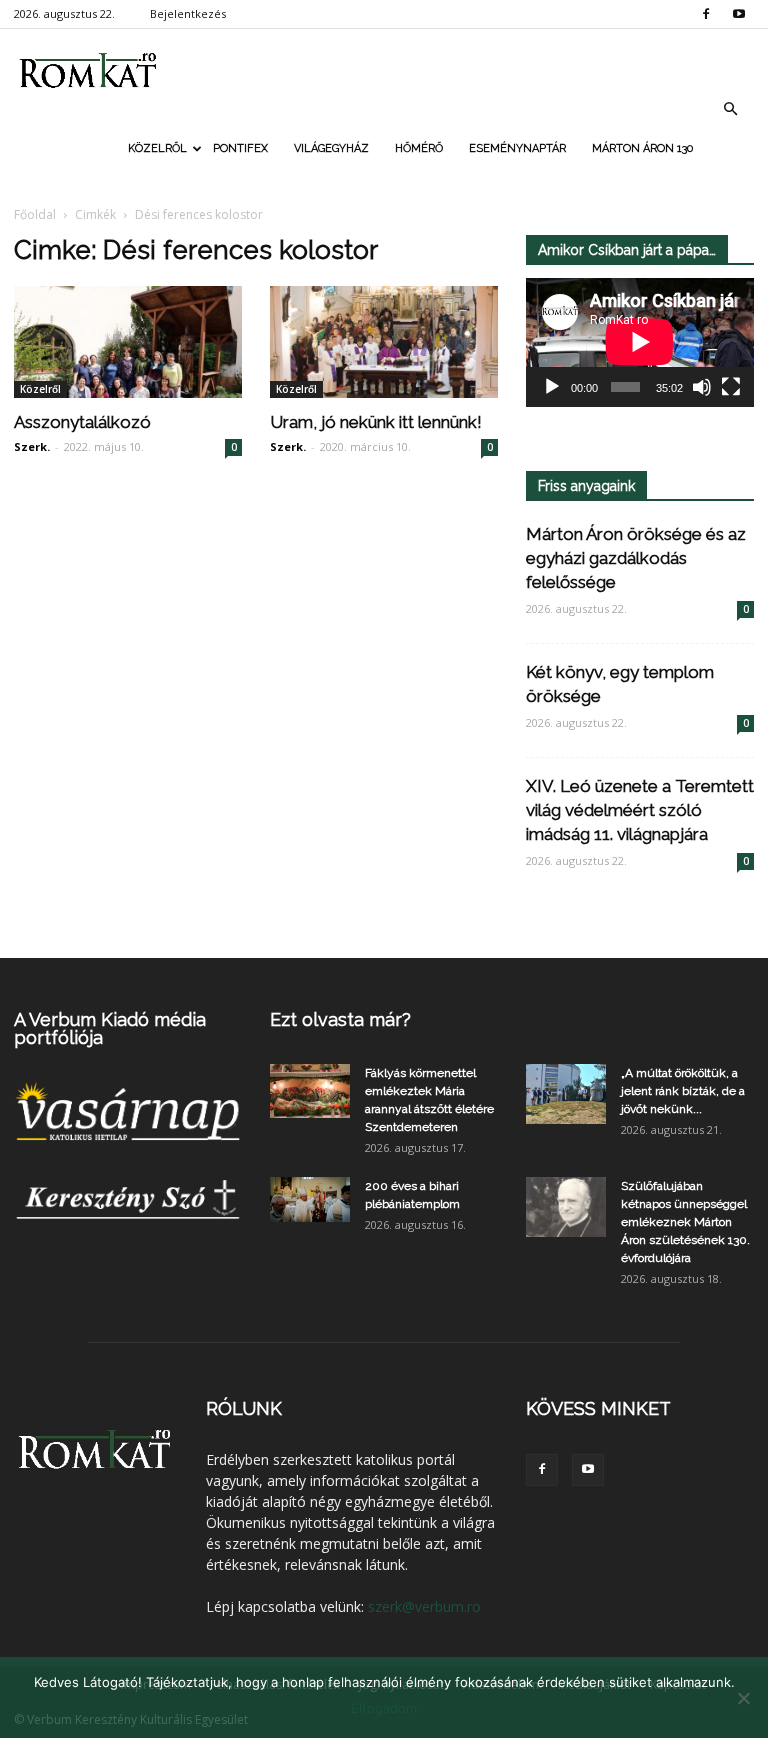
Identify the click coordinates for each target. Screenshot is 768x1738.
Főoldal (35, 214)
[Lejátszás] (552, 387)
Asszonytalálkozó (82, 422)
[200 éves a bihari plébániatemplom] (310, 1199)
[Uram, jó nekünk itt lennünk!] (384, 342)
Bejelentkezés (188, 13)
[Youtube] (739, 14)
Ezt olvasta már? (340, 1019)
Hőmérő (419, 148)
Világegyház (331, 148)
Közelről (157, 148)
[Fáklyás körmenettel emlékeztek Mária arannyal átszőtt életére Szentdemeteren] (310, 1090)
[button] (730, 109)
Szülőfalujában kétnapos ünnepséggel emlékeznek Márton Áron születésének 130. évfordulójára (685, 1222)
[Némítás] (702, 387)
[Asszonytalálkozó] (128, 342)
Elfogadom (384, 1708)
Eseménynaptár (517, 148)
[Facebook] (706, 14)
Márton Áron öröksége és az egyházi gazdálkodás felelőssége (636, 558)
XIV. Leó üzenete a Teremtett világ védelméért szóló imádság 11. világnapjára (640, 810)
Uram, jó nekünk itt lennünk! (376, 422)
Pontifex (240, 148)
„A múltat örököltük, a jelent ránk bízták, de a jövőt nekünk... (683, 1091)
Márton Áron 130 (642, 148)
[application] (640, 342)
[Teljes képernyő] (731, 387)
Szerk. (32, 446)
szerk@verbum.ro (424, 1606)
